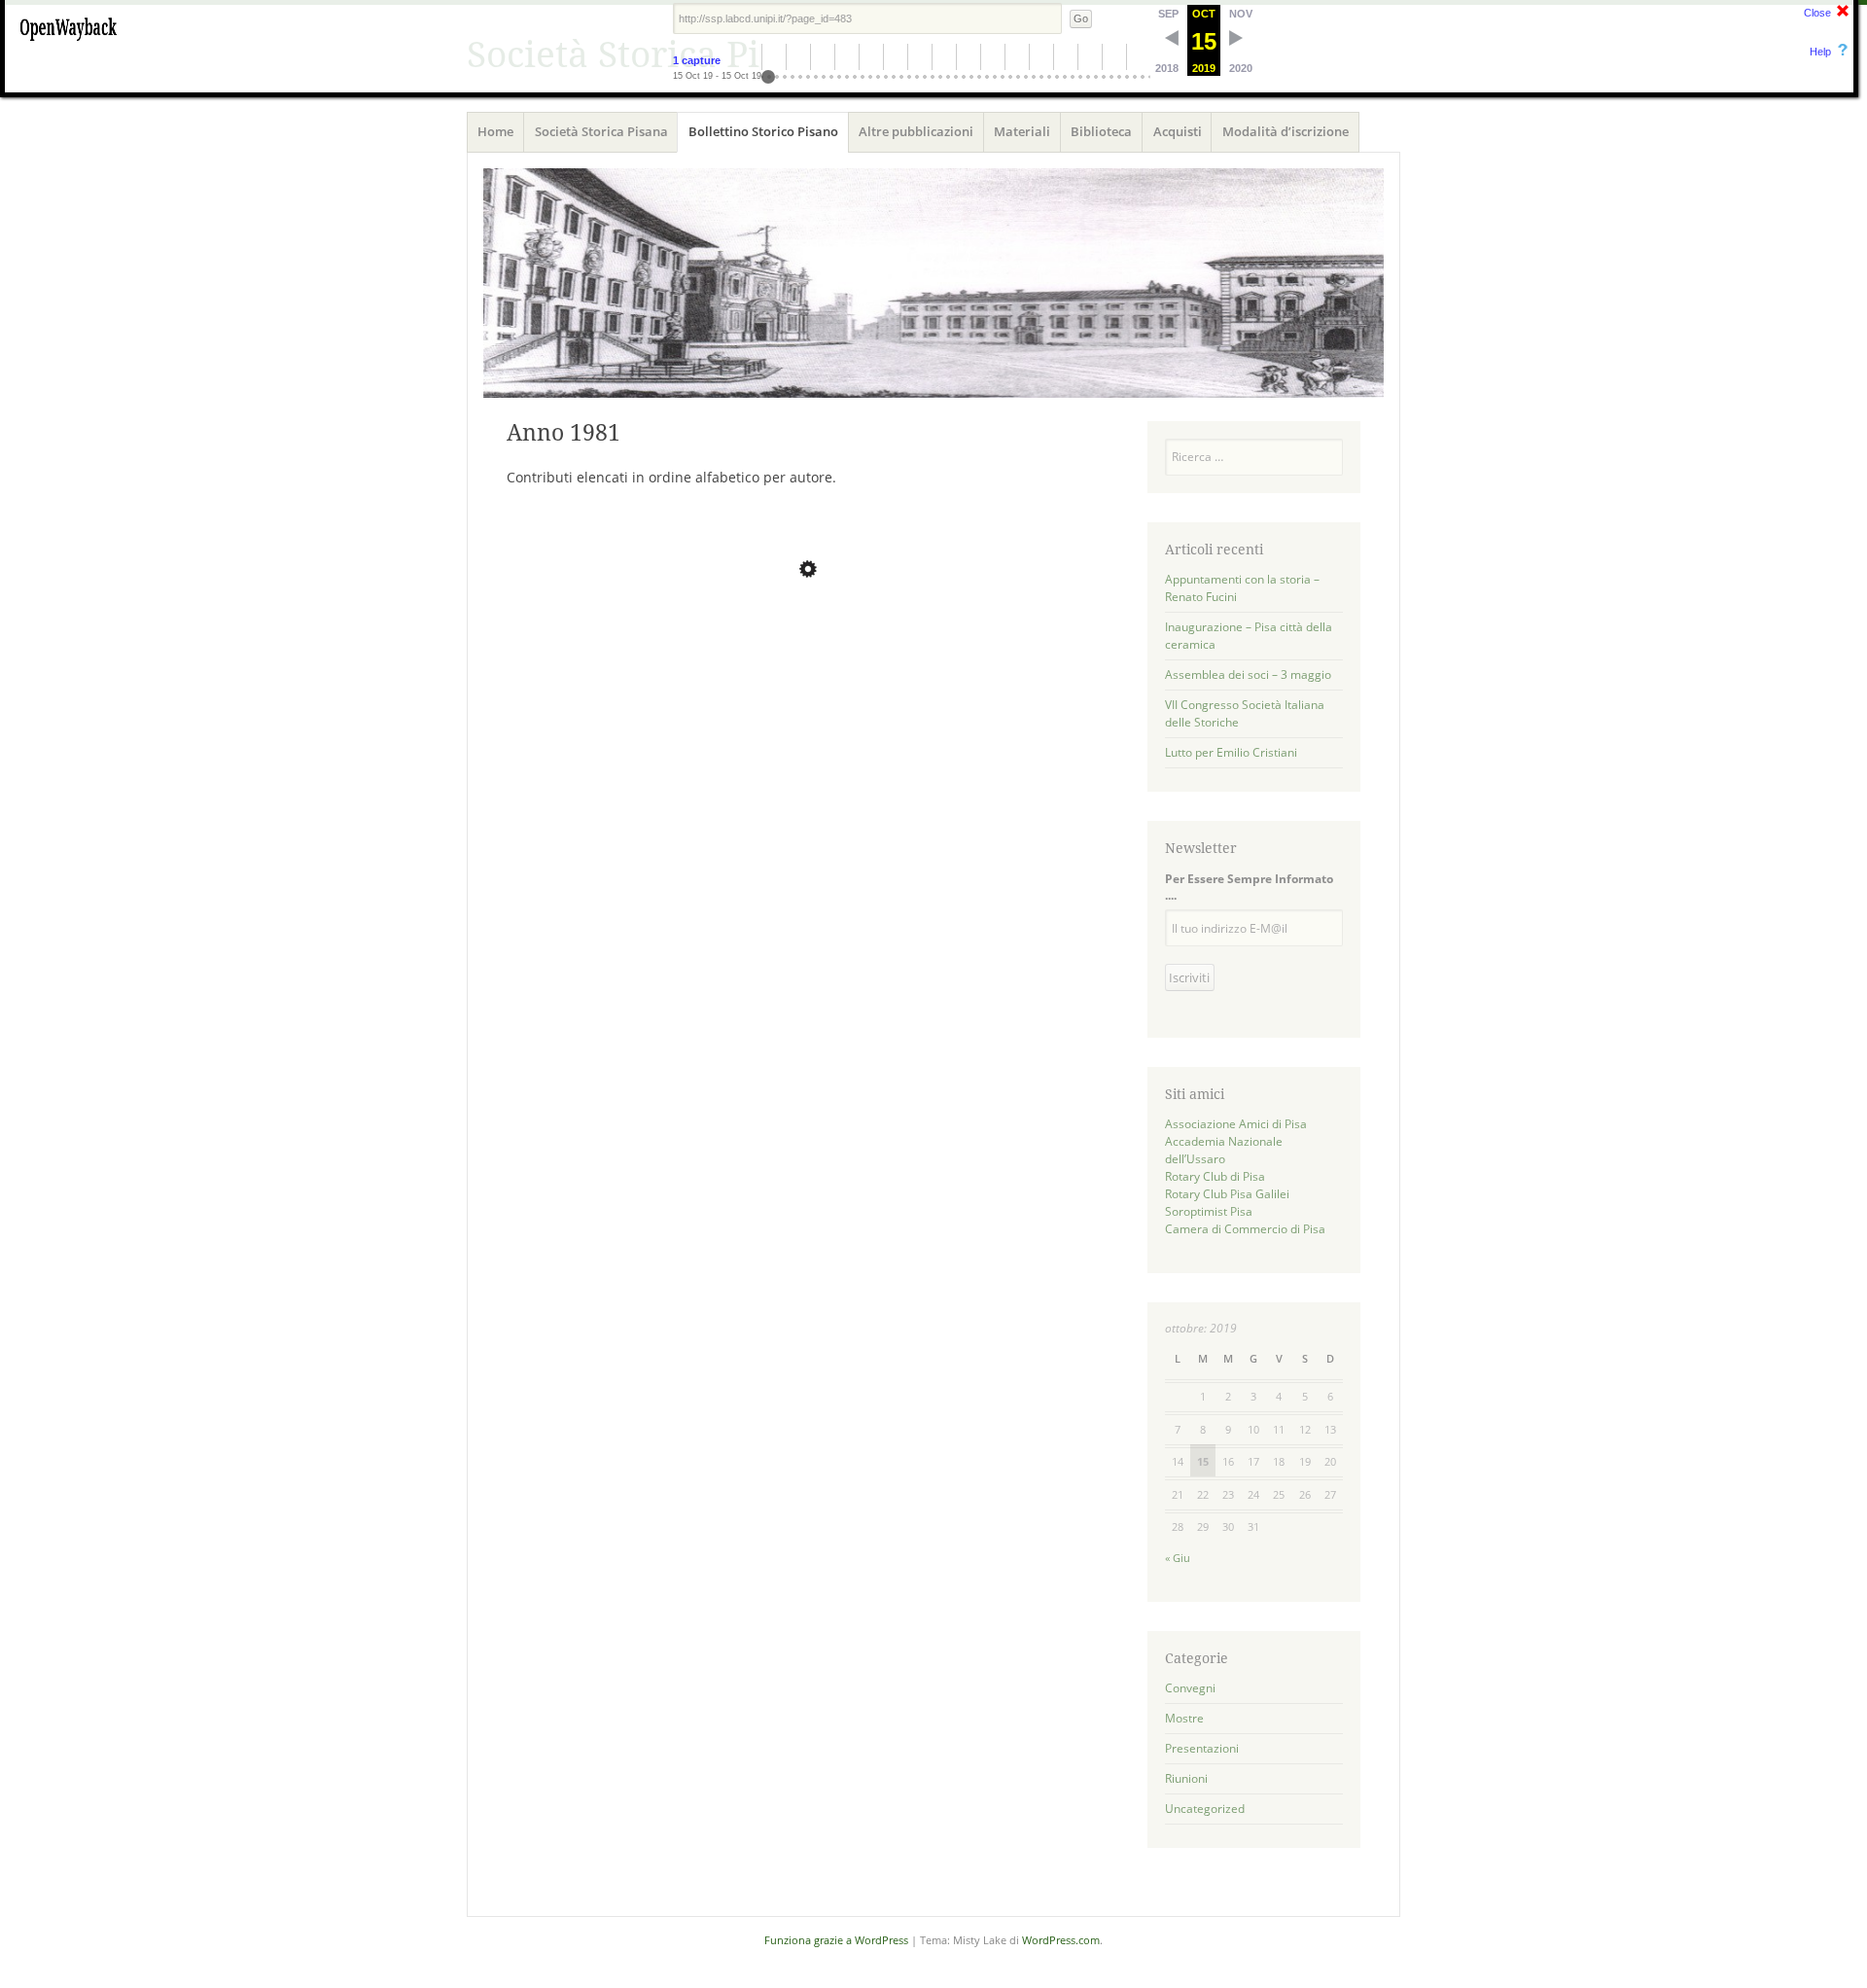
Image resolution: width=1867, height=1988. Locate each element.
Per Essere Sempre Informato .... (1249, 887)
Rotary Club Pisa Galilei (1227, 1194)
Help (1820, 52)
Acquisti (1178, 131)
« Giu (1178, 1558)
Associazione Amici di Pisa (1236, 1124)
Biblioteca (1101, 131)
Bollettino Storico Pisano (763, 131)
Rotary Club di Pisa (1215, 1176)
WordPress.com (1061, 1940)
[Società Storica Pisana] (933, 283)
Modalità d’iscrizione (1286, 131)
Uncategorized (1205, 1809)
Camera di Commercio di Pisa (1245, 1229)
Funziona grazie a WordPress (836, 1940)
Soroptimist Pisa (1209, 1211)
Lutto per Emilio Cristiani (1231, 752)
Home (495, 131)
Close (1817, 13)
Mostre (1184, 1718)
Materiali (1022, 131)
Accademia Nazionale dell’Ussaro (1224, 1150)
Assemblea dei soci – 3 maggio (1248, 674)
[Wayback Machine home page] (68, 44)
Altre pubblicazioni (916, 131)
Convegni (1190, 1688)
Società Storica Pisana (601, 131)
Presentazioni (1202, 1748)
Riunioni (1186, 1778)
